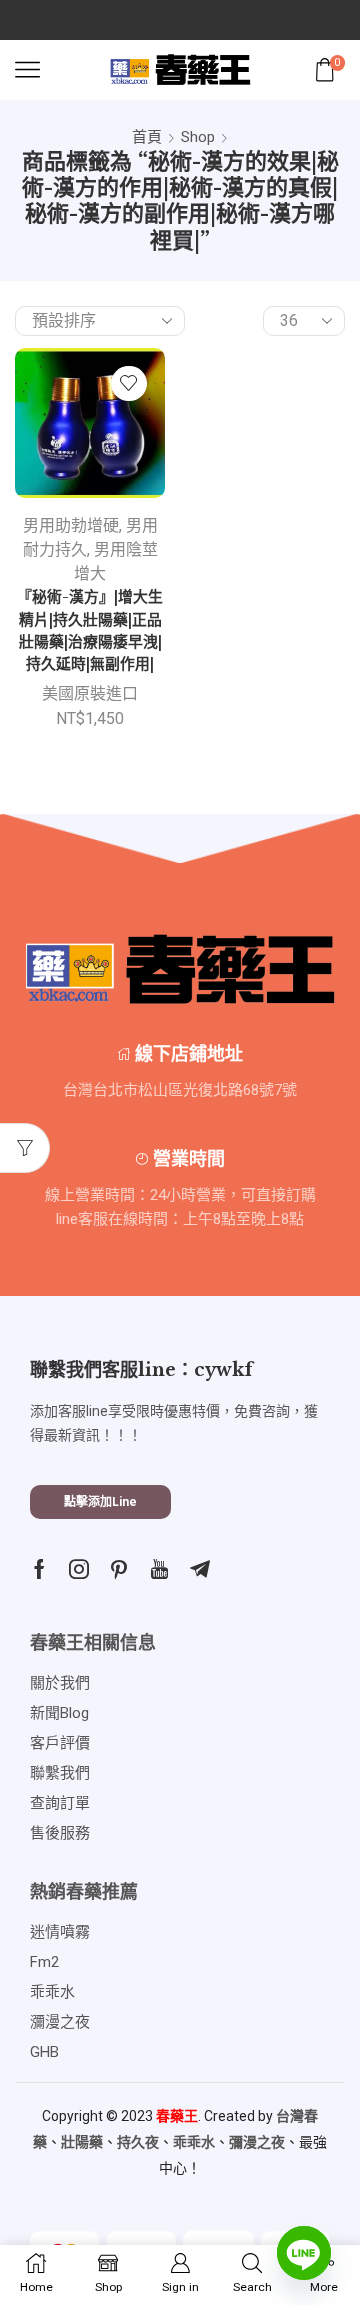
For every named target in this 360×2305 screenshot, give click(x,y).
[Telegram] (200, 1569)
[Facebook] (39, 1569)
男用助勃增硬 (71, 525)
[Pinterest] (119, 1569)
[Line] (304, 2253)
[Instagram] (79, 1569)
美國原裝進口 (90, 693)
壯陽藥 (82, 2142)
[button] (100, 1502)
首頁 (147, 137)
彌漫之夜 (257, 2142)
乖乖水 (194, 2142)
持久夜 (138, 2142)
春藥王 (177, 2116)
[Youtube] (159, 1569)
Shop (198, 137)
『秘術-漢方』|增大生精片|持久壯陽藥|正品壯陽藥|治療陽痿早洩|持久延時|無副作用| (90, 630)
